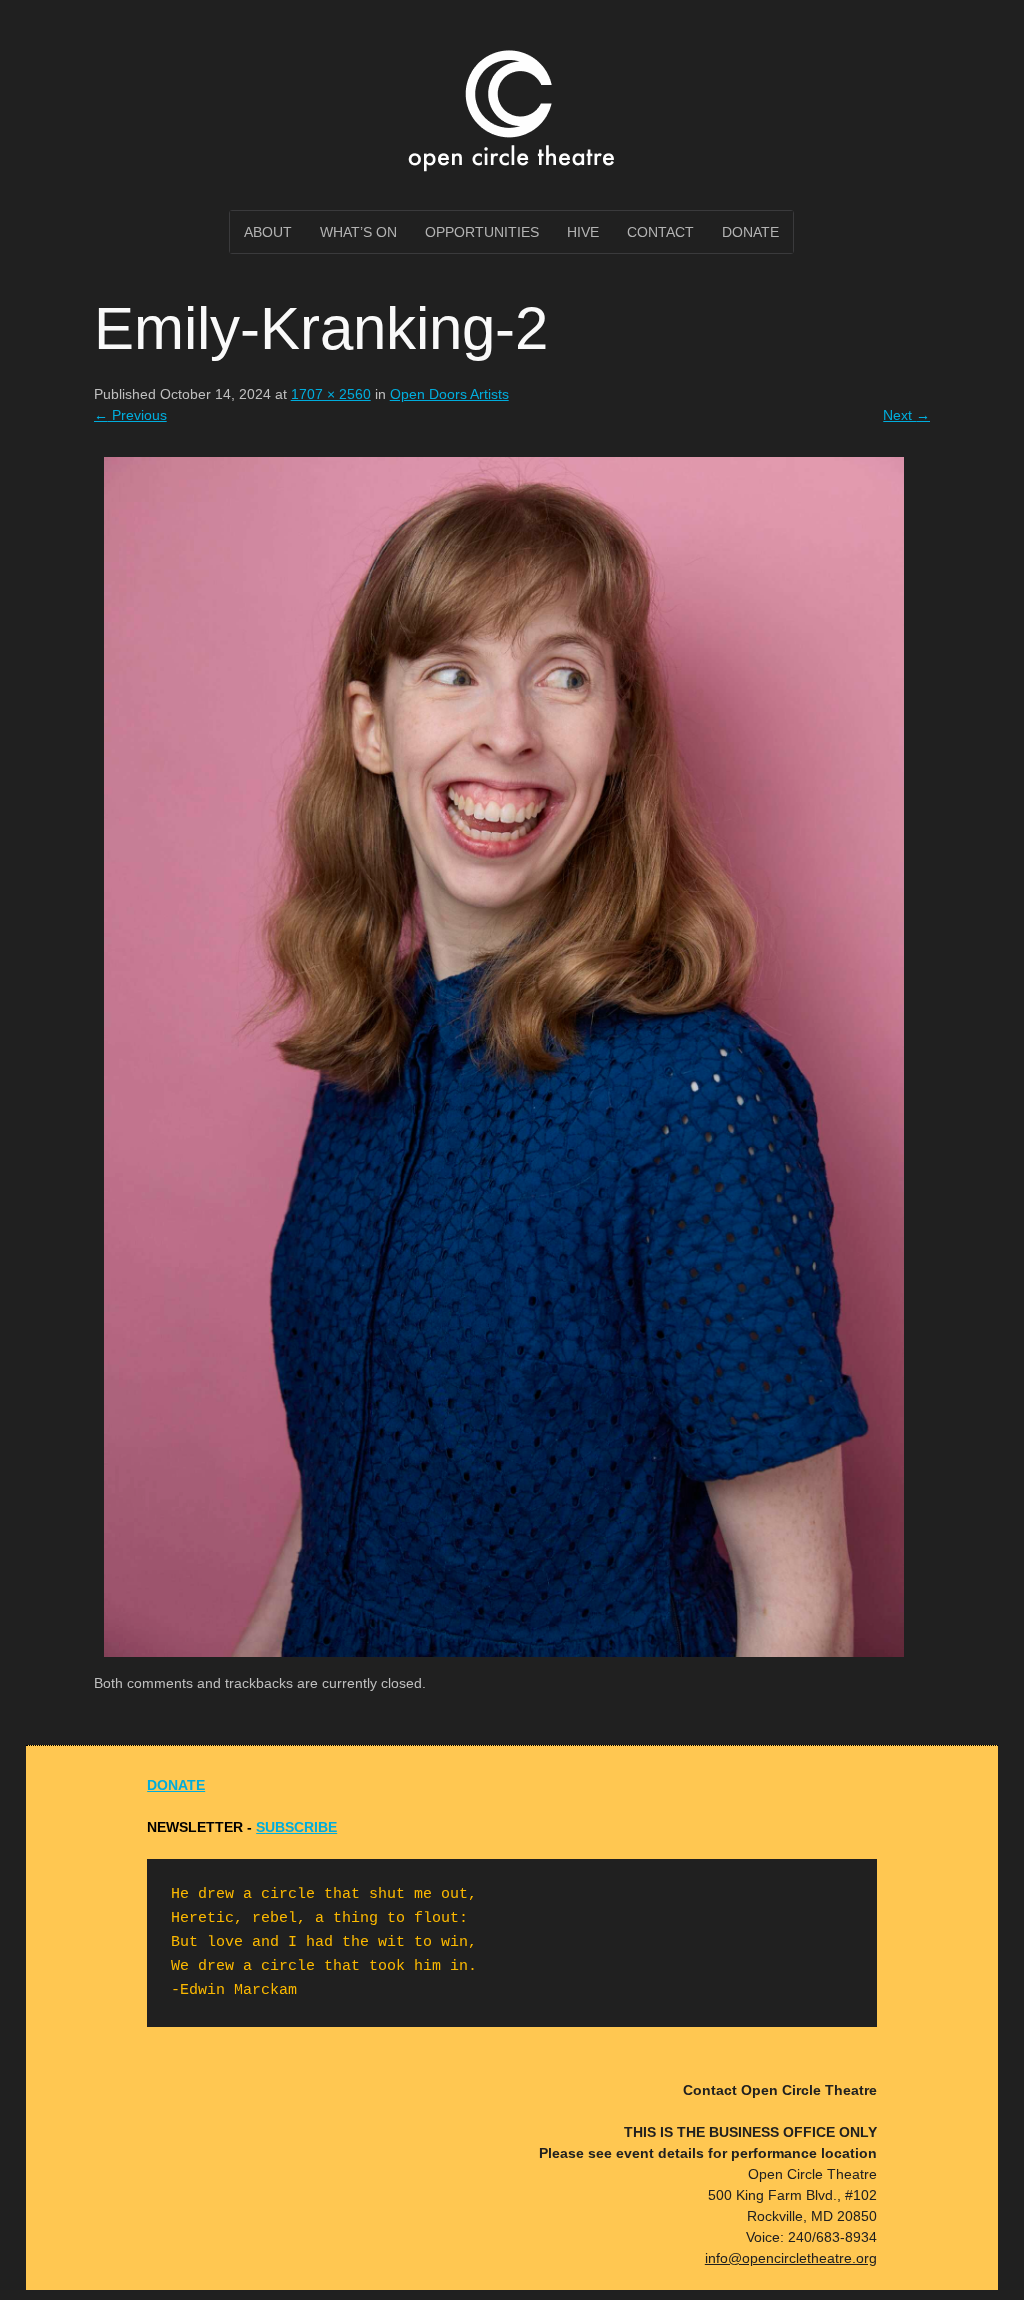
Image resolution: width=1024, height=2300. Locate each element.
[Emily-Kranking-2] (504, 1662)
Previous (130, 415)
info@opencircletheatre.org (791, 2258)
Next (906, 415)
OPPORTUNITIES (482, 232)
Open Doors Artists (449, 394)
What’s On (358, 232)
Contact (660, 232)
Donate (750, 232)
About (268, 232)
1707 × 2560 (331, 394)
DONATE (176, 1785)
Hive (583, 232)
